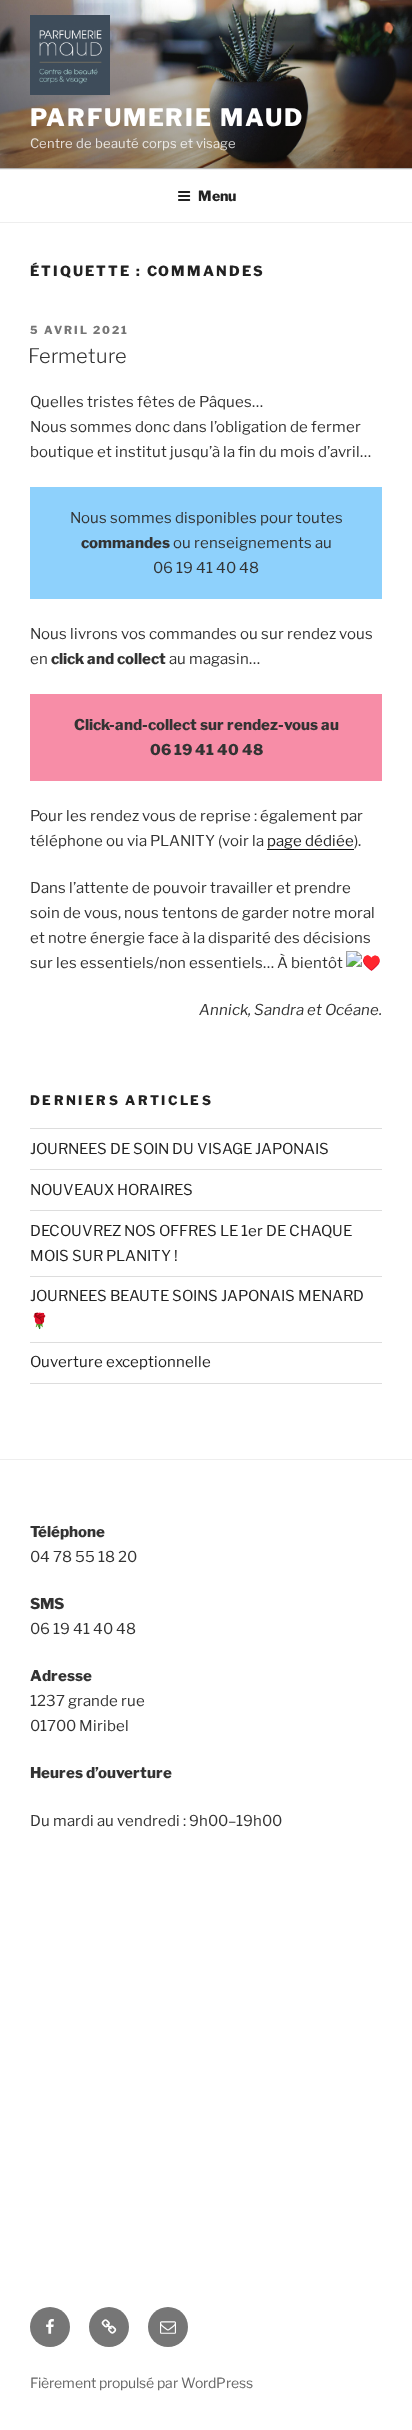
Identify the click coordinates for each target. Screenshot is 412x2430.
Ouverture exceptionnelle (120, 1362)
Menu (217, 195)
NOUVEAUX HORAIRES (111, 1190)
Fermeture (77, 356)
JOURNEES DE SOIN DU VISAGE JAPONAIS (179, 1149)
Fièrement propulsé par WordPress (141, 2382)
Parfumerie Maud (167, 117)
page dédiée (310, 841)
